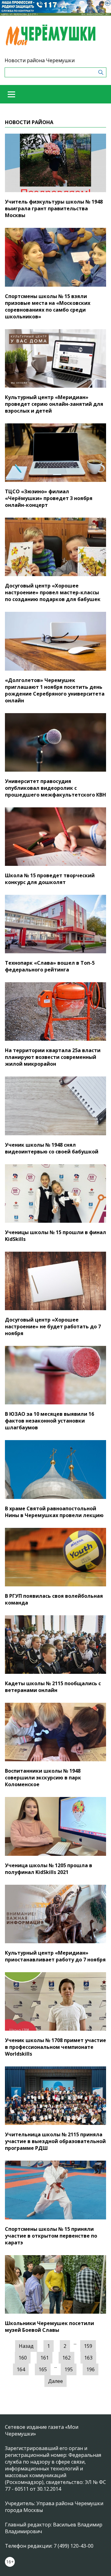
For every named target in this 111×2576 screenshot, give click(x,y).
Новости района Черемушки (40, 60)
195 (69, 2369)
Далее (55, 2381)
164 (21, 2369)
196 (90, 2369)
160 (23, 2358)
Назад (26, 2346)
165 (43, 2369)
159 (88, 2346)
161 (45, 2358)
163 (88, 2358)
